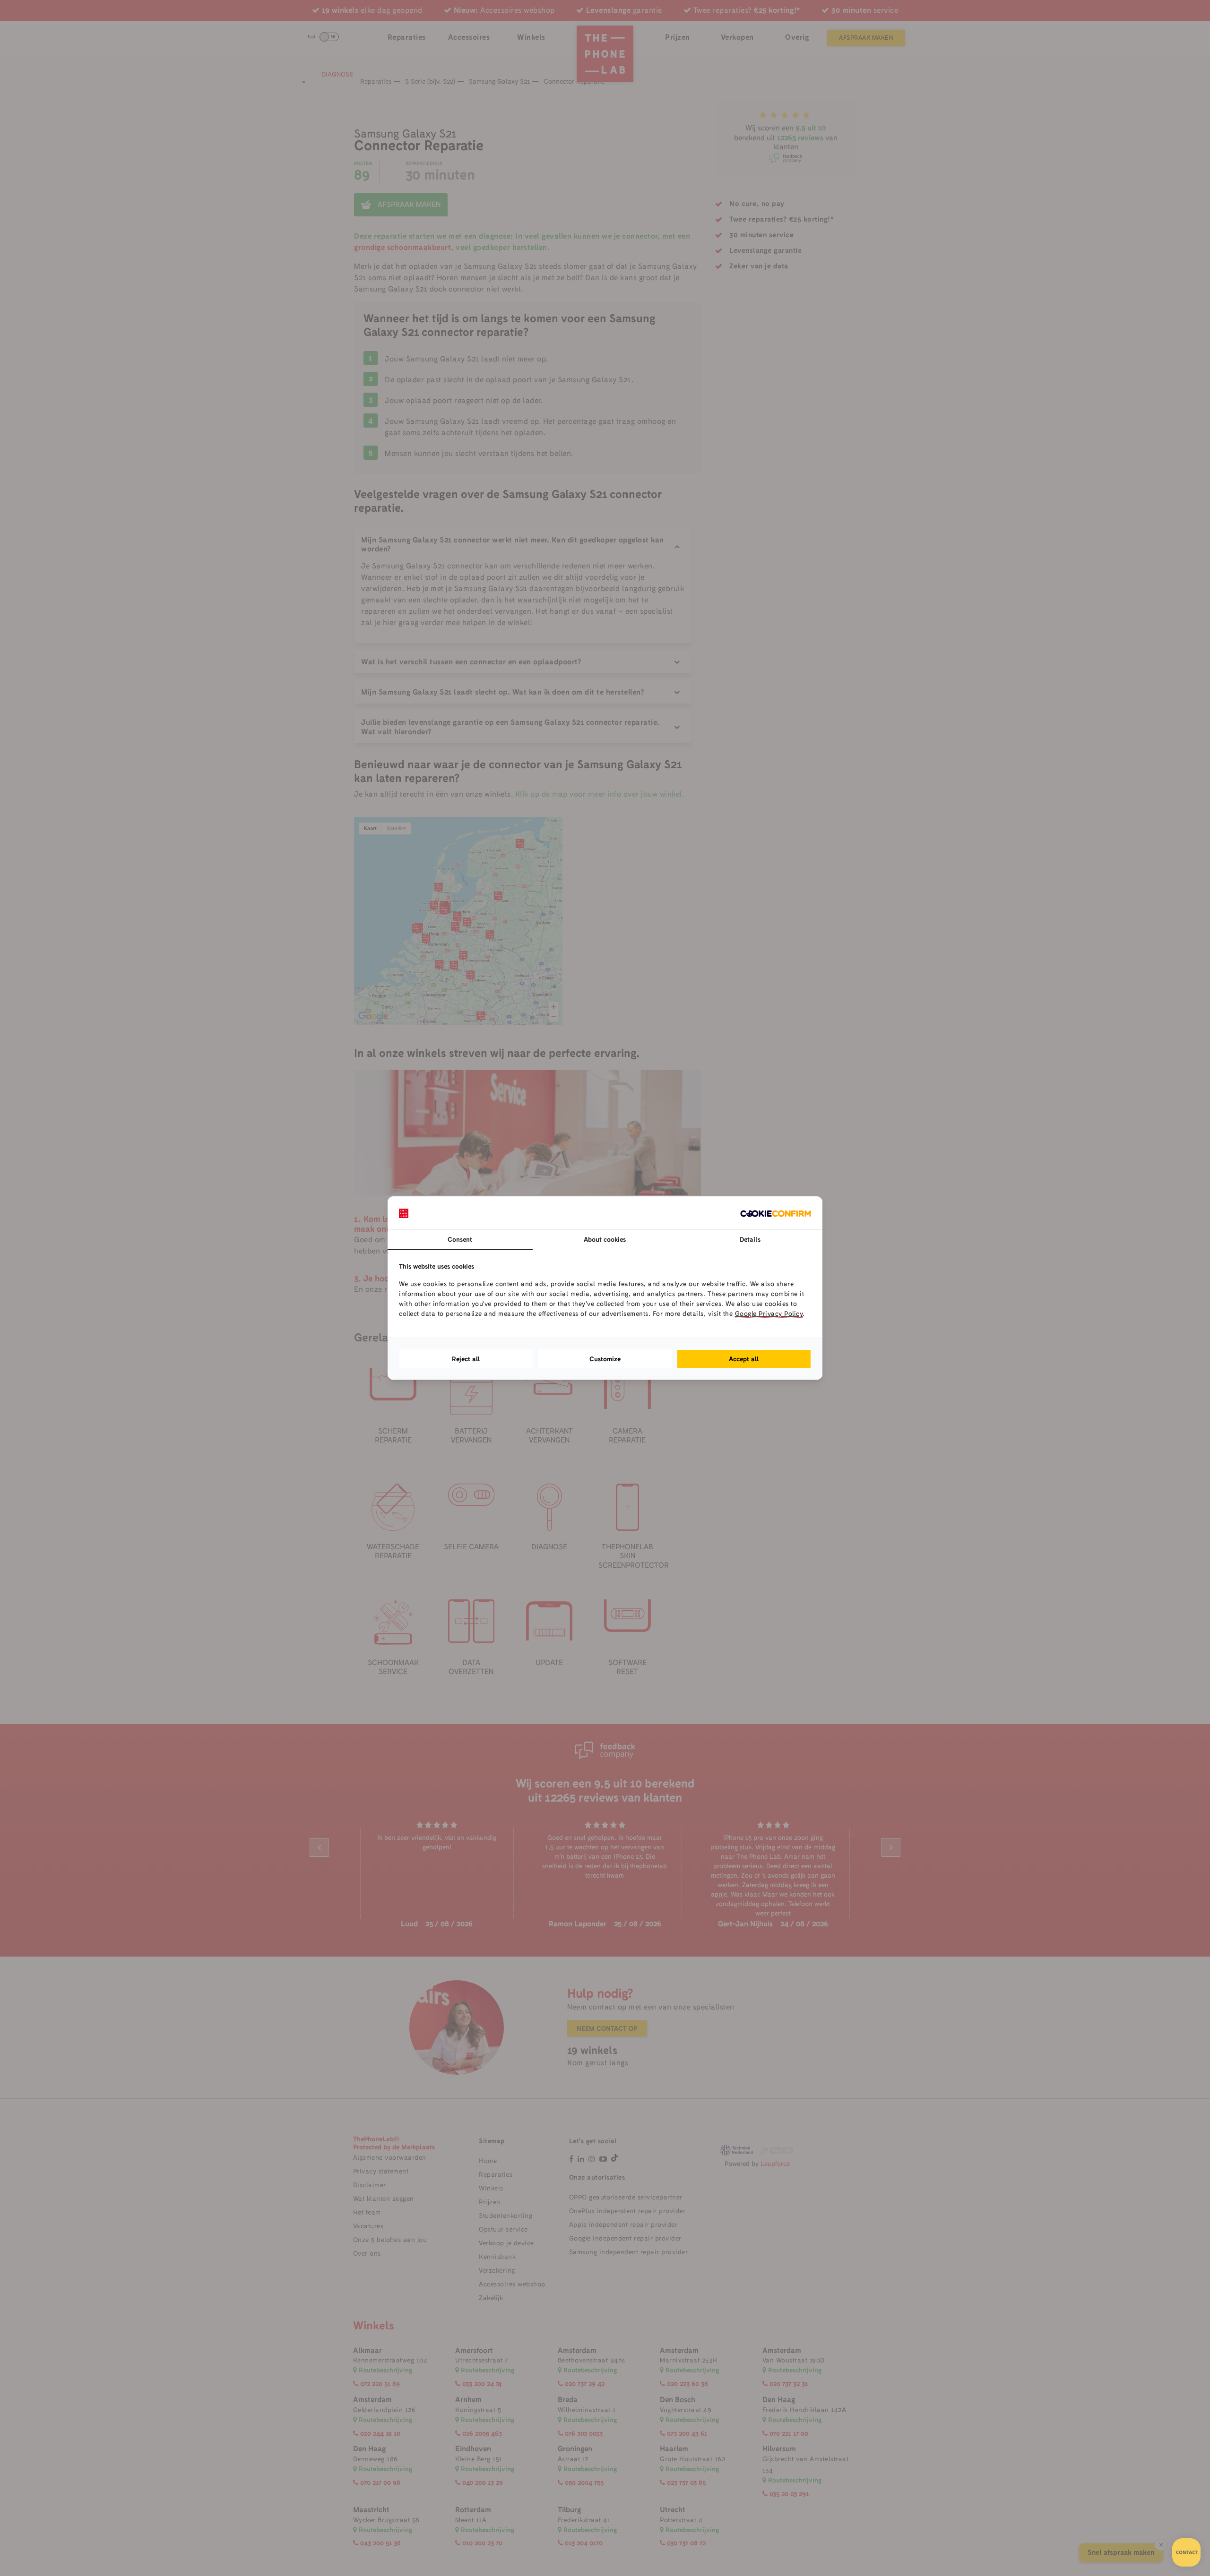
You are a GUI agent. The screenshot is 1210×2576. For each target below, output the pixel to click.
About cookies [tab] (605, 1239)
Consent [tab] (460, 1239)
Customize (605, 1359)
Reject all (466, 1359)
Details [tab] (750, 1239)
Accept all (744, 1359)
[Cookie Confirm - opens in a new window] (776, 1213)
